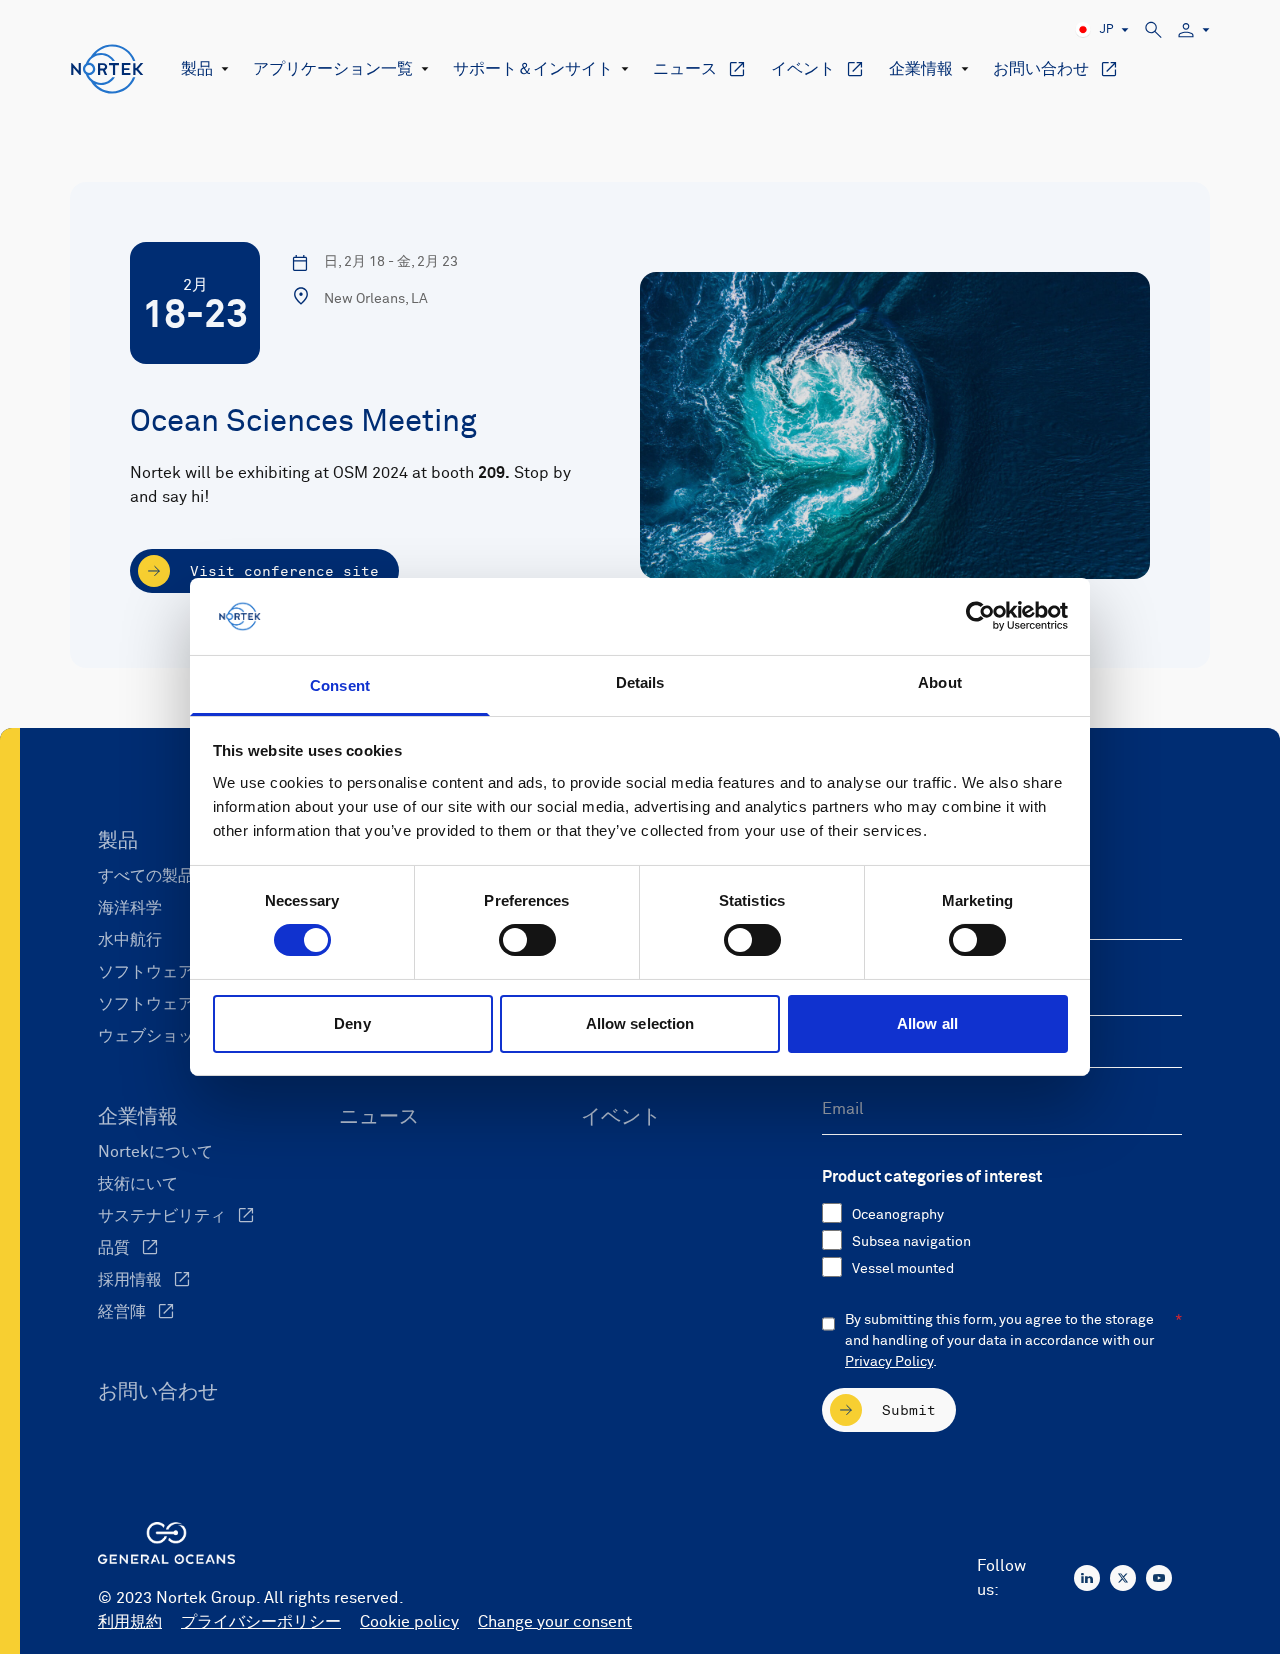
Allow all (927, 1023)
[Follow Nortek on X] (1123, 1578)
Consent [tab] (340, 685)
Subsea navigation (911, 1242)
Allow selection (640, 1023)
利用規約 (130, 1622)
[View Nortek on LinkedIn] (1087, 1578)
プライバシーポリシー (261, 1622)
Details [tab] (640, 682)
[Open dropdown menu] (221, 69)
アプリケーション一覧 (333, 69)
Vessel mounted (903, 1269)
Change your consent (555, 1622)
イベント (803, 69)
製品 (197, 69)
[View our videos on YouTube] (1159, 1578)
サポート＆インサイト (533, 69)
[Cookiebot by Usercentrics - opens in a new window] (980, 616)
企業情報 (921, 69)
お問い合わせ (1041, 69)
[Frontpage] (107, 69)
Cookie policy (409, 1622)
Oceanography (898, 1215)
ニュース (685, 69)
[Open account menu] (1194, 30)
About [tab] (940, 682)
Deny (352, 1023)
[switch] (527, 940)
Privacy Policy (889, 1362)
